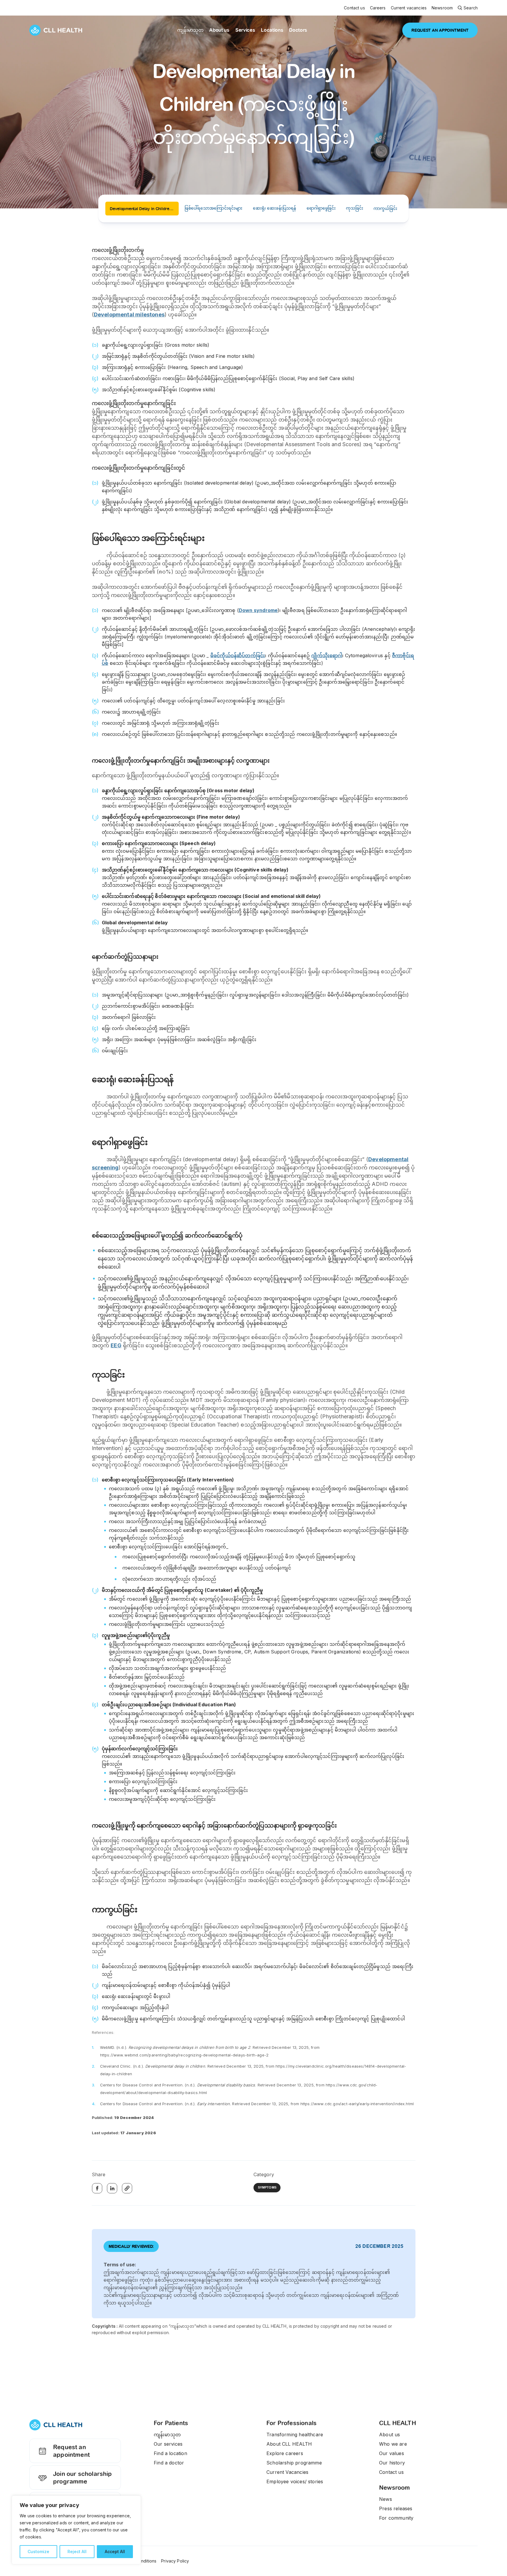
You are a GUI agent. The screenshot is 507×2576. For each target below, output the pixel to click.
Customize (38, 2551)
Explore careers (285, 2453)
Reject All (77, 2551)
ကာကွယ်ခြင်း (385, 208)
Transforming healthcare (295, 2435)
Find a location (170, 2453)
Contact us (354, 8)
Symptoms (267, 2188)
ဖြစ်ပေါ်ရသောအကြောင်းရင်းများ (213, 208)
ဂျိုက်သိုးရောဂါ (327, 655)
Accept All (115, 2551)
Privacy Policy (175, 2561)
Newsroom (442, 8)
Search (471, 8)
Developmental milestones (129, 315)
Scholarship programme (294, 2463)
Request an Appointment (440, 30)
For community (396, 2518)
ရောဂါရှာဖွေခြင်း (321, 208)
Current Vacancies (287, 2472)
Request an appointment (71, 2451)
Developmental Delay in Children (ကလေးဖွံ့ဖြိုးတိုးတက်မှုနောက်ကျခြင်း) (144, 209)
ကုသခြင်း (355, 208)
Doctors (298, 30)
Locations (272, 30)
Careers (378, 8)
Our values (392, 2453)
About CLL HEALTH (289, 2444)
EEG (116, 1345)
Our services (168, 2444)
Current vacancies (409, 8)
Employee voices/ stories (295, 2481)
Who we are (393, 2444)
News (386, 2499)
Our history (392, 2463)
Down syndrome (258, 610)
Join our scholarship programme (83, 2478)
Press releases (396, 2508)
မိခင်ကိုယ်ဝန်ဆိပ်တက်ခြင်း (238, 655)
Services (245, 30)
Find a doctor (169, 2463)
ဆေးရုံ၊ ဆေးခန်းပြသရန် (275, 208)
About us (219, 30)
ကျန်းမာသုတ (190, 30)
